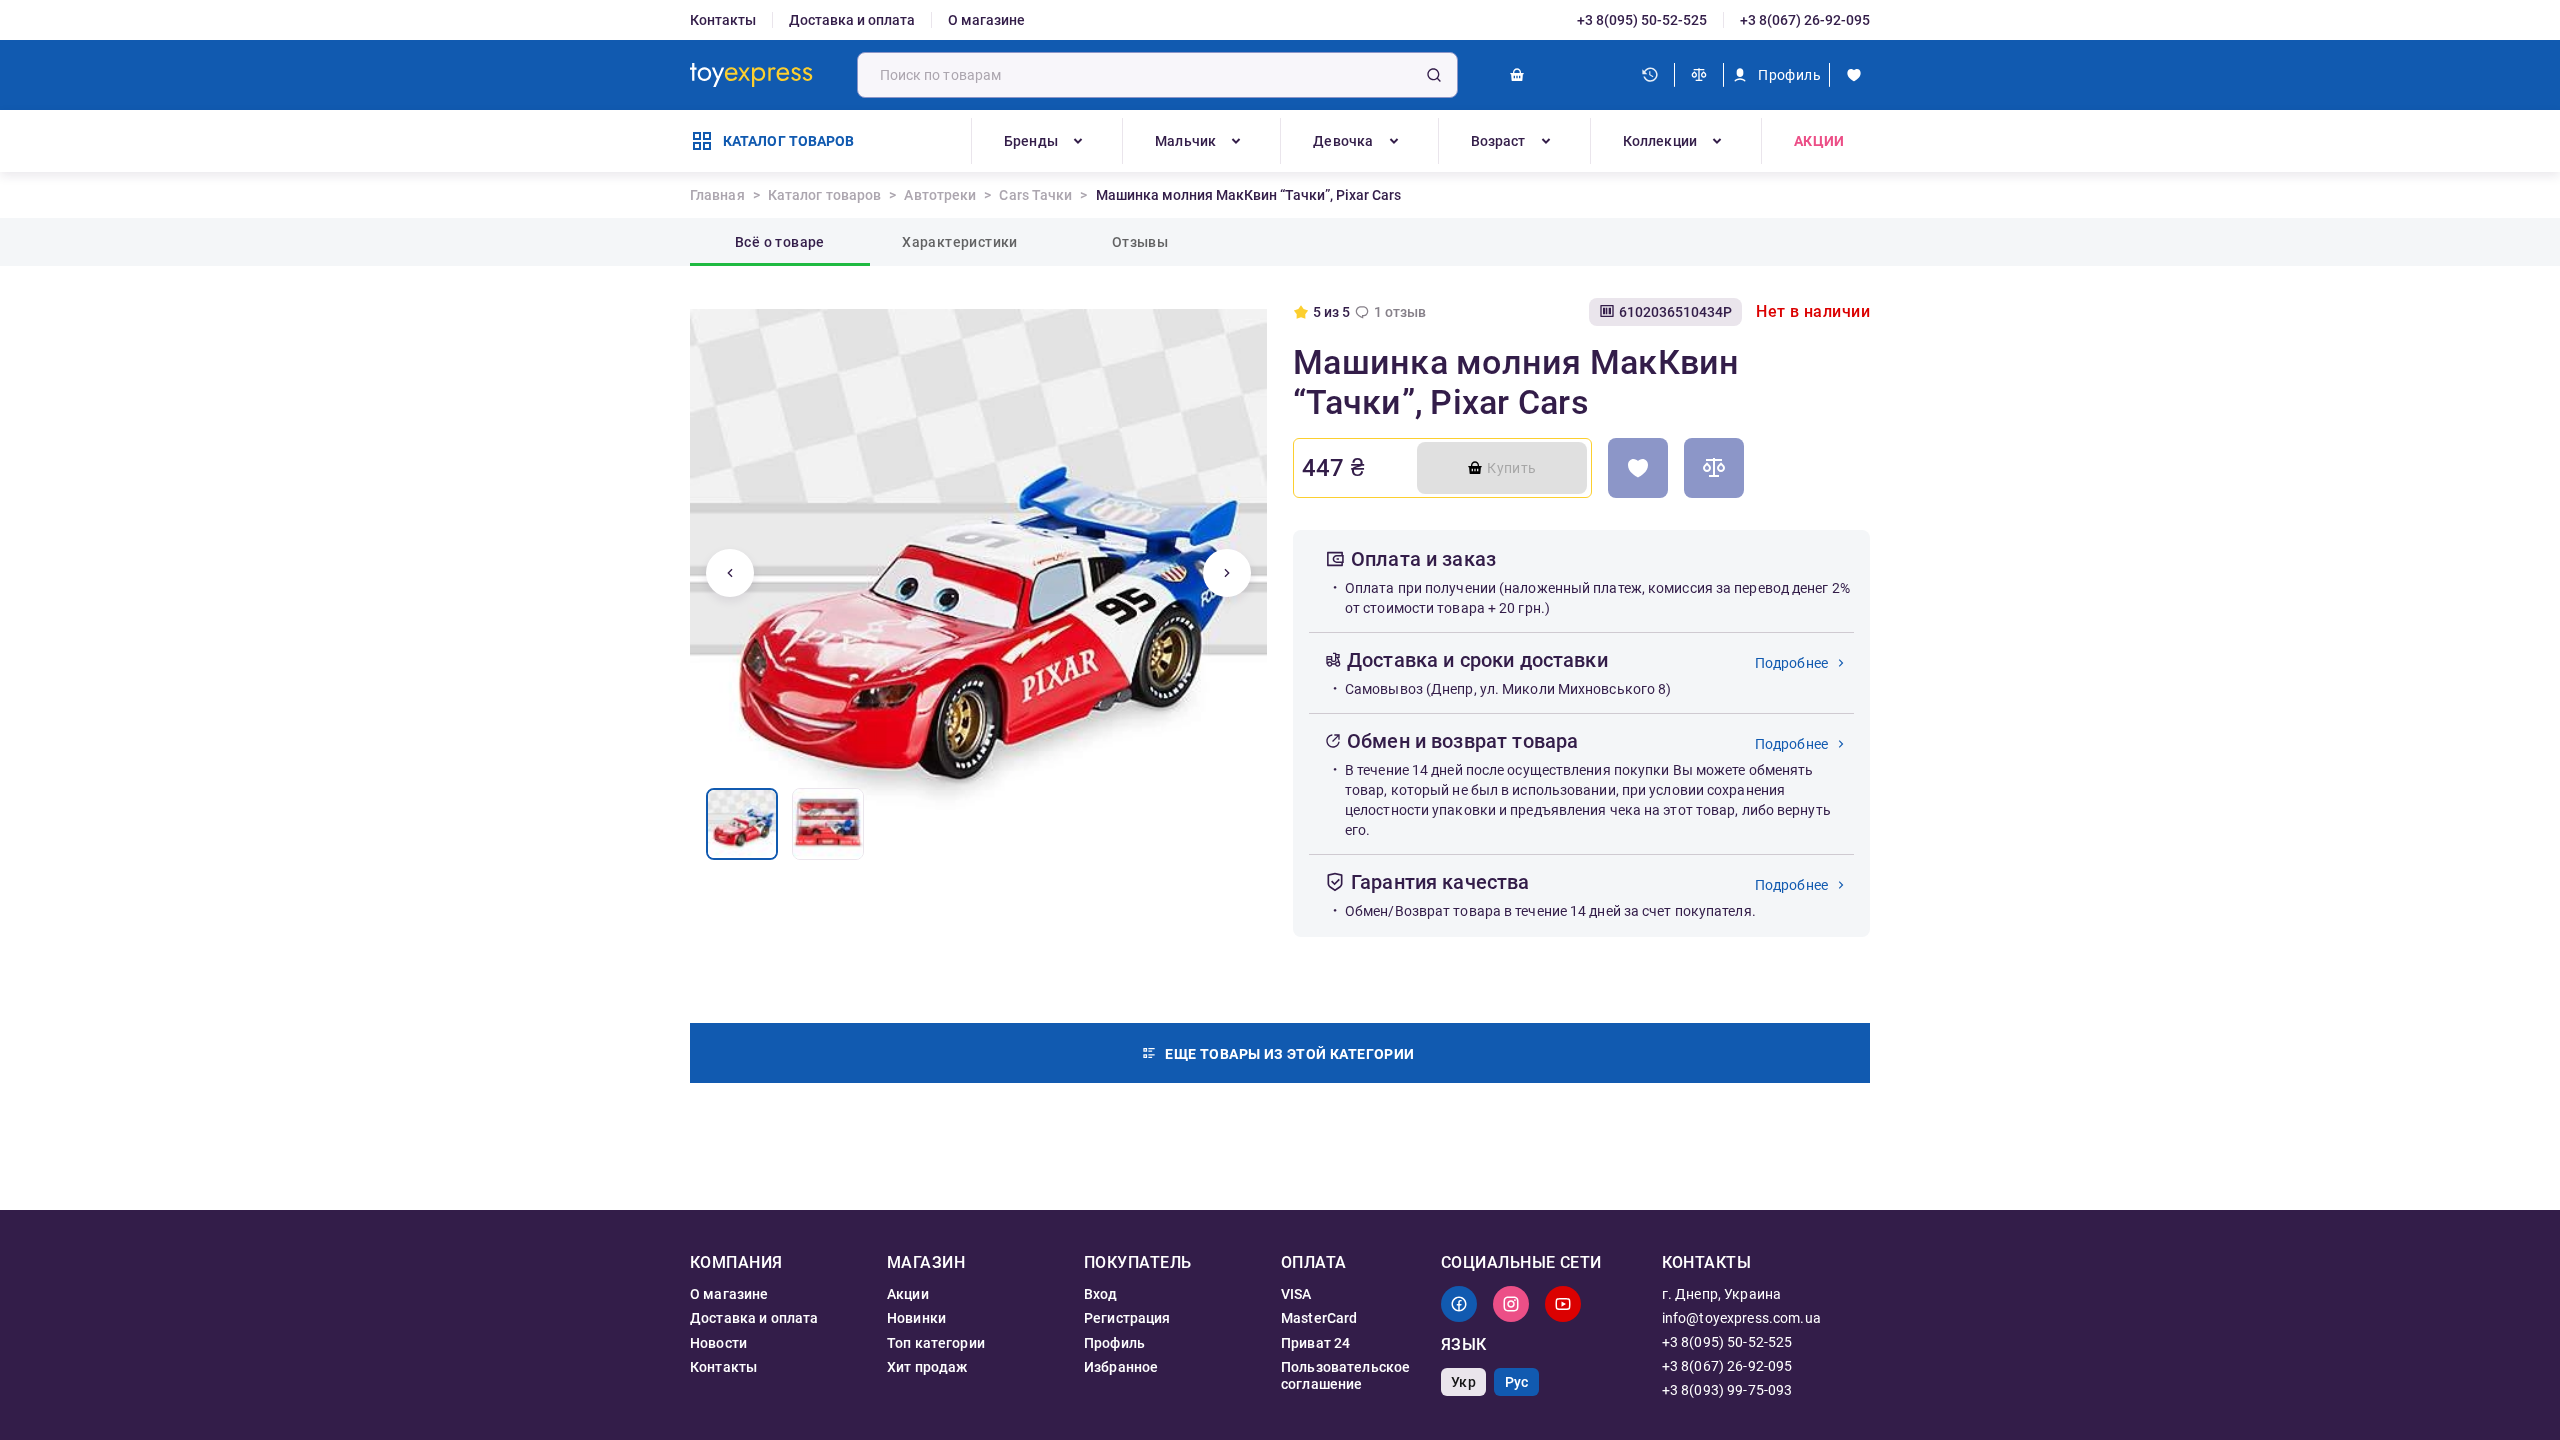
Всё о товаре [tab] (780, 242)
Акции (1819, 141)
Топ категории (936, 1343)
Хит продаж (927, 1367)
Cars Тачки (1035, 195)
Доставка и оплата (852, 20)
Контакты (723, 20)
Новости (718, 1343)
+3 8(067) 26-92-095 (1805, 20)
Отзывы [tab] (1140, 242)
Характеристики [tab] (960, 242)
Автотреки (940, 195)
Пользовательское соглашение (1345, 1375)
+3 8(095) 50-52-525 (1642, 20)
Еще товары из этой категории (1289, 1054)
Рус (1516, 1382)
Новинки (916, 1318)
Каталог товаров (825, 195)
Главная (717, 195)
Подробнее (1791, 663)
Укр (1463, 1382)
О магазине (986, 20)
